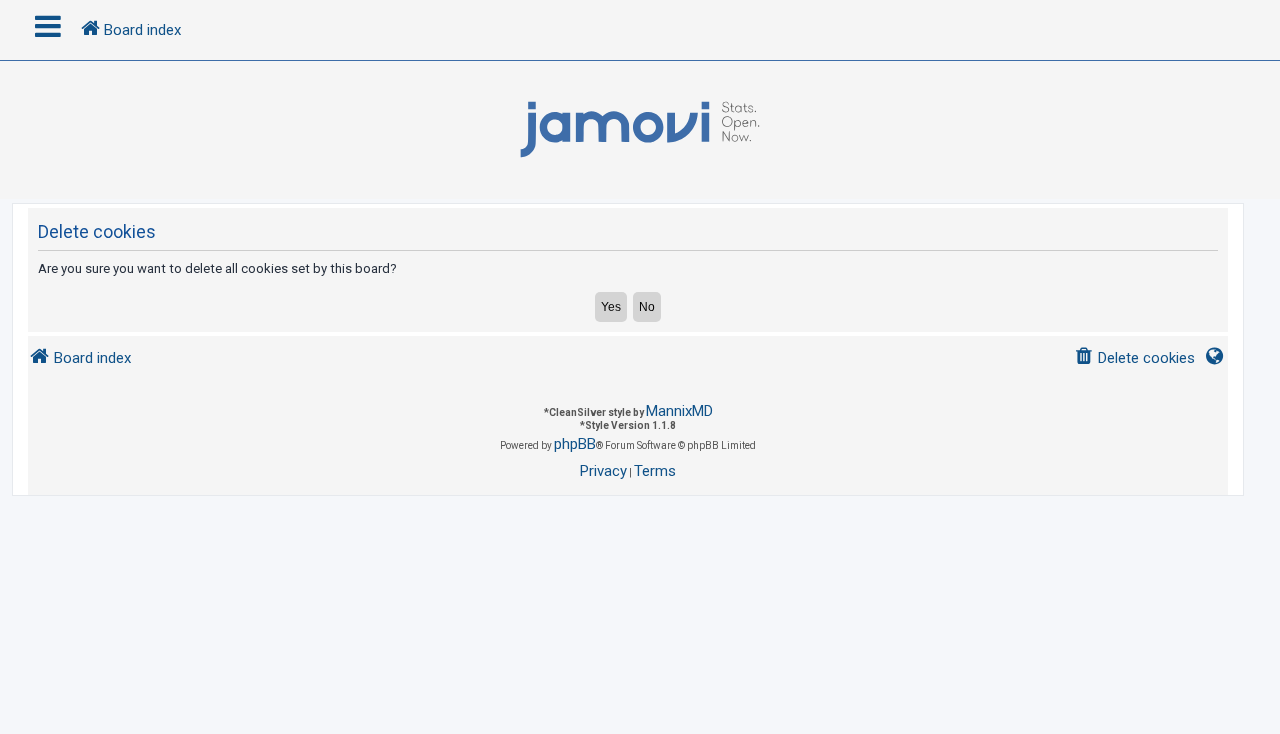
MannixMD (679, 411)
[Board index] (640, 130)
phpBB (575, 444)
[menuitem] (1134, 358)
